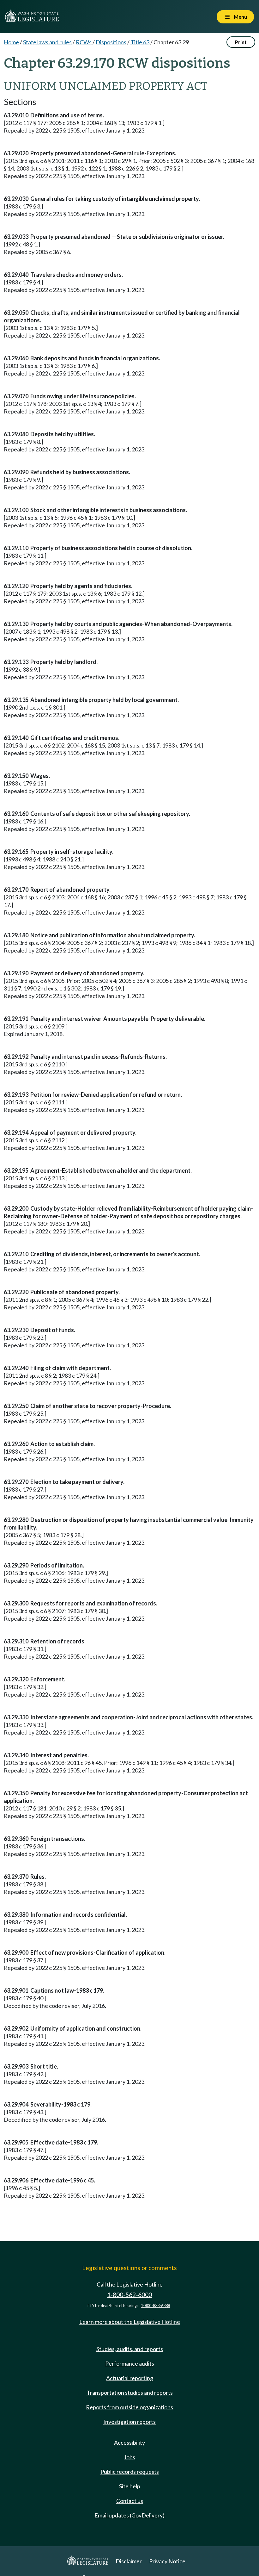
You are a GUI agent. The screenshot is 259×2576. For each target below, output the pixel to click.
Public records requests (130, 2472)
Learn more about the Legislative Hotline (130, 2322)
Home (11, 42)
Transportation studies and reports (130, 2393)
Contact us (130, 2501)
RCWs (84, 42)
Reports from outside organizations (129, 2407)
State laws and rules (47, 42)
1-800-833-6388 (155, 2306)
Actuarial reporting (130, 2378)
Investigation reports (129, 2422)
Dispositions (111, 42)
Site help (130, 2486)
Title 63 (140, 42)
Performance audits (130, 2363)
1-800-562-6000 (129, 2295)
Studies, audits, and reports (130, 2349)
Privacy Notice (167, 2561)
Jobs (129, 2457)
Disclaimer (129, 2561)
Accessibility (129, 2443)
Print (241, 42)
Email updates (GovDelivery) (129, 2515)
